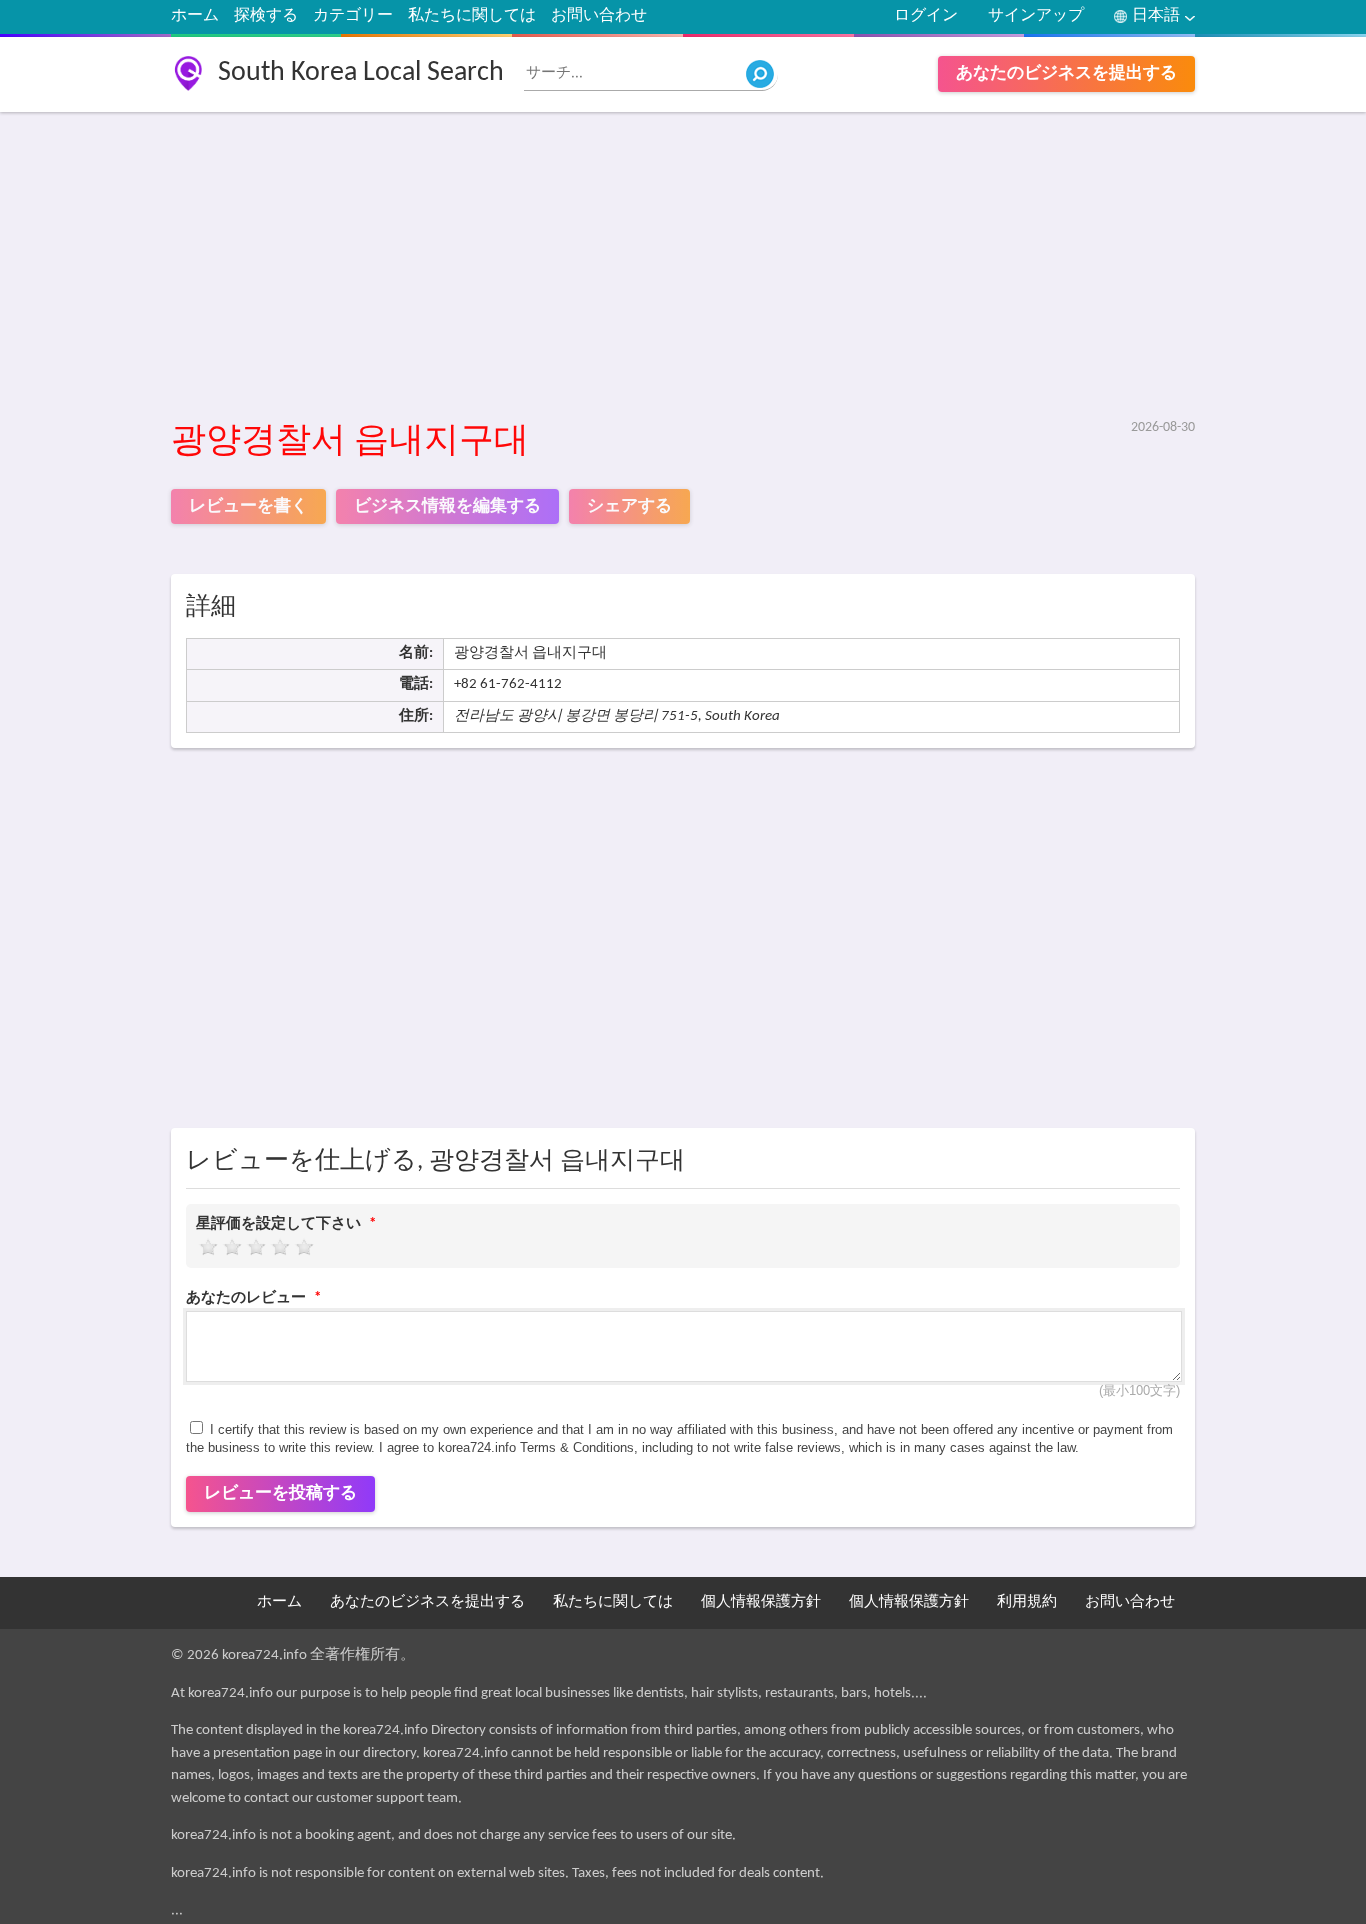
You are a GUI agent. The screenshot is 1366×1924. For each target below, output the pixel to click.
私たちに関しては (472, 16)
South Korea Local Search (361, 73)
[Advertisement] (683, 267)
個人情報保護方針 (761, 1602)
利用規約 (1027, 1602)
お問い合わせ (599, 16)
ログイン (926, 16)
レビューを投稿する (280, 1493)
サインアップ (1036, 16)
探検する (266, 16)
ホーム (195, 16)
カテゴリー (353, 16)
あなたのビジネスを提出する (1066, 73)
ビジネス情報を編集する (447, 506)
